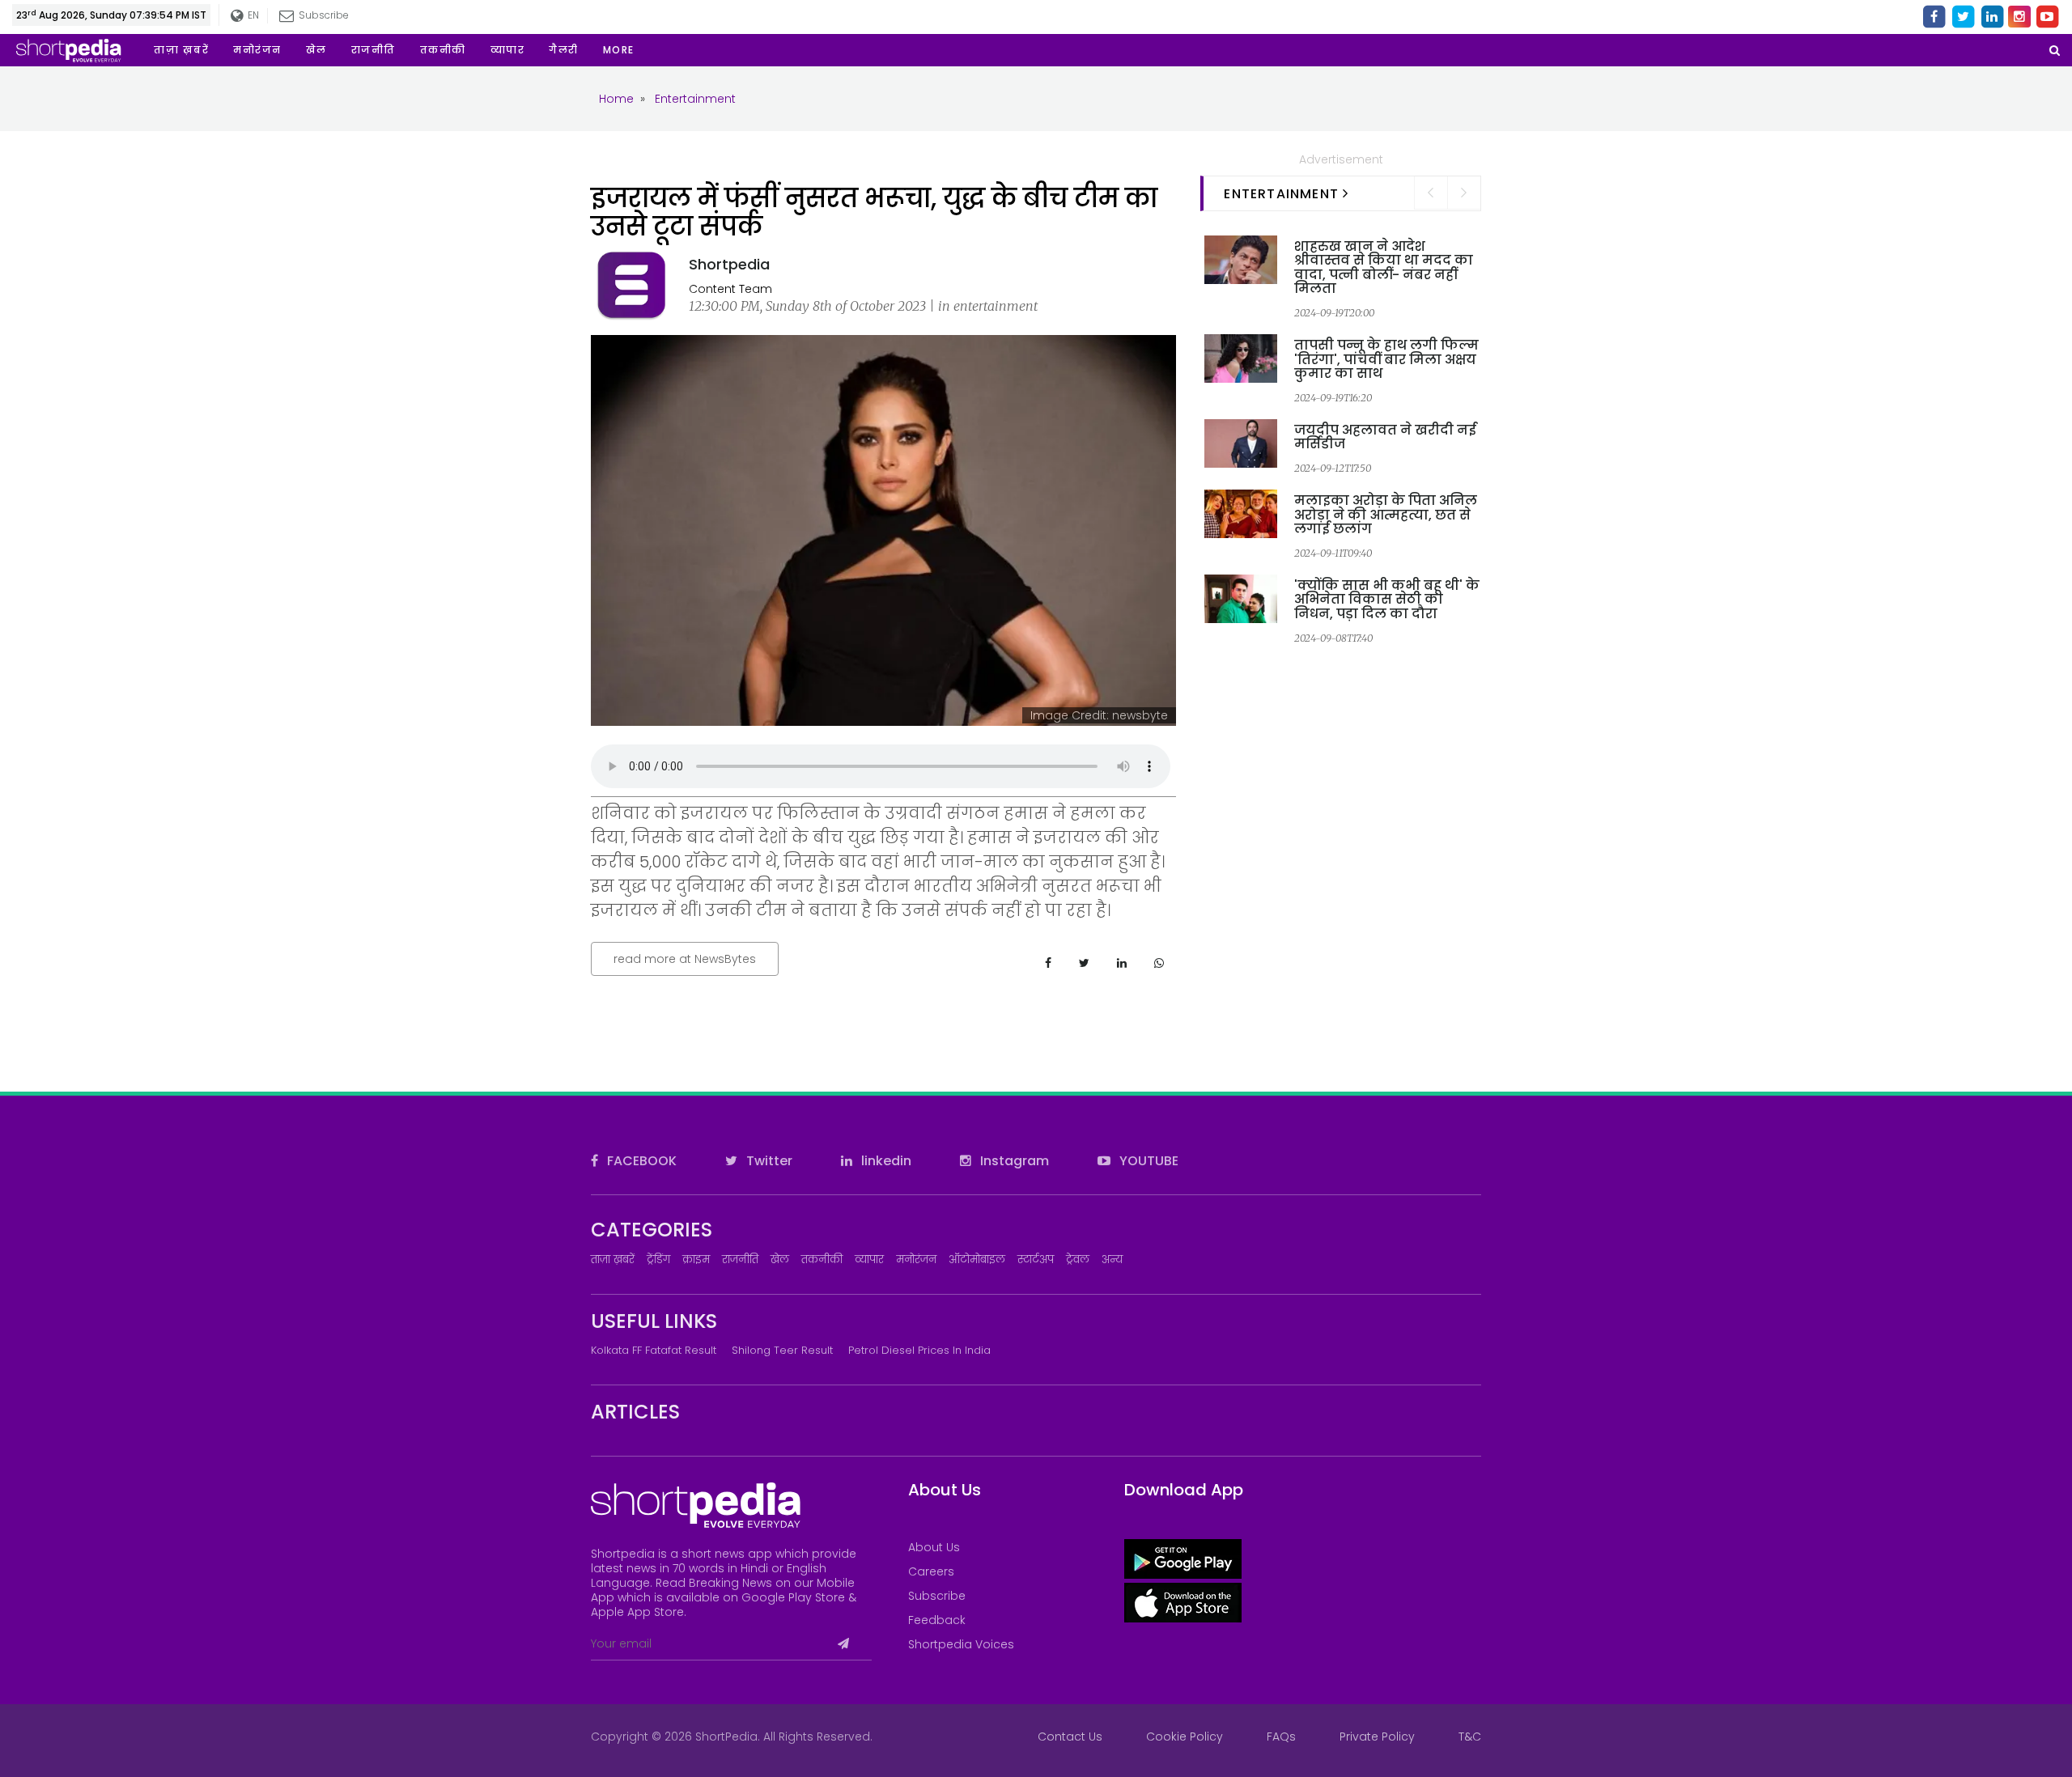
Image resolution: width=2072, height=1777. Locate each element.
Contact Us (1070, 1737)
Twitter (768, 1161)
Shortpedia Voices (961, 1644)
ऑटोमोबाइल (977, 1260)
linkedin (885, 1161)
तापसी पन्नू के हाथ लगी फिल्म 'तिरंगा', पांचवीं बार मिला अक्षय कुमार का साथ (1386, 359)
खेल (780, 1260)
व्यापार (869, 1260)
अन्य (1112, 1260)
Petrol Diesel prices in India (919, 1350)
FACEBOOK (640, 1161)
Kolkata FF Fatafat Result (654, 1350)
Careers (931, 1571)
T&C (1470, 1737)
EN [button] (250, 15)
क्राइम (696, 1260)
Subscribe (937, 1596)
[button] (619, 50)
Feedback (937, 1620)
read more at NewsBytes (685, 959)
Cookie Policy (1185, 1737)
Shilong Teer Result (782, 1350)
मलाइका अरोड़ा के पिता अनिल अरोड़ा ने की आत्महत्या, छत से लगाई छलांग (1386, 515)
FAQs (1281, 1737)
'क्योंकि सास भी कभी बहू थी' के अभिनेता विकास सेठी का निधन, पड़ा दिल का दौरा (1387, 600)
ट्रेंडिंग (658, 1260)
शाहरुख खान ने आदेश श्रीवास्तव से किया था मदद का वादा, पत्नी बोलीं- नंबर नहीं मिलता (1384, 268)
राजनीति (740, 1260)
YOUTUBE (1147, 1161)
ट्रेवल (1078, 1260)
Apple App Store (637, 1612)
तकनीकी (822, 1260)
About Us (934, 1547)
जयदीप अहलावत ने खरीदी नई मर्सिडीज (1385, 437)
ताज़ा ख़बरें (613, 1260)
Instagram (1013, 1161)
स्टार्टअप (1036, 1260)
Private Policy (1377, 1737)
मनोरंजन (916, 1260)
